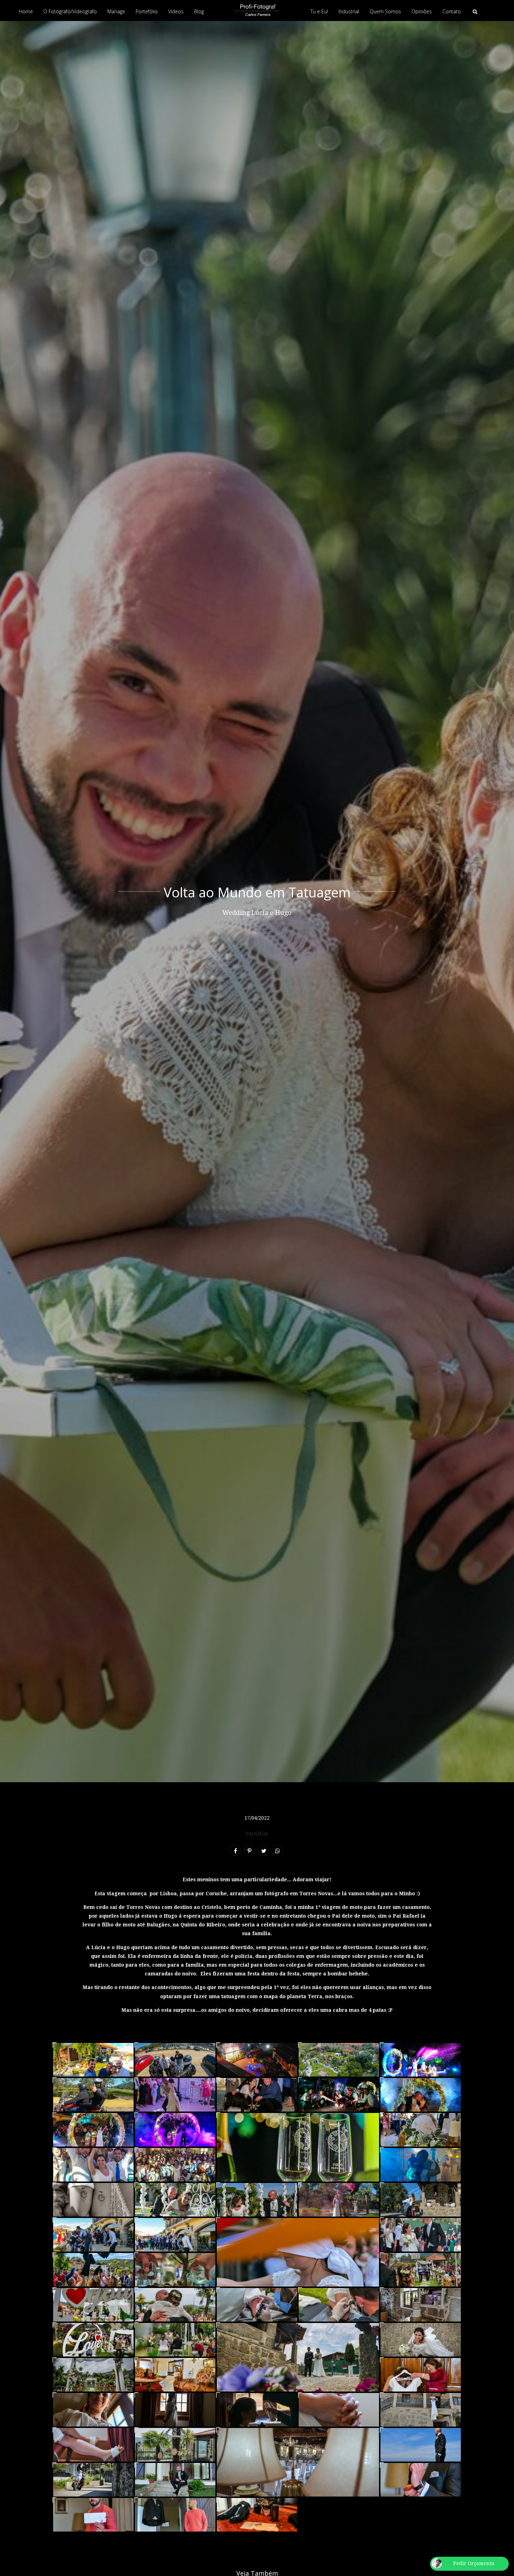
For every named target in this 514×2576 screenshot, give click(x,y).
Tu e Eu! (319, 11)
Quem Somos (385, 11)
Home (26, 11)
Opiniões (422, 11)
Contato (452, 11)
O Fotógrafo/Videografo (70, 11)
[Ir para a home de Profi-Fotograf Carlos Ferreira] (257, 10)
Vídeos (176, 11)
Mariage (116, 11)
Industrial (349, 11)
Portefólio (147, 11)
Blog (199, 11)
